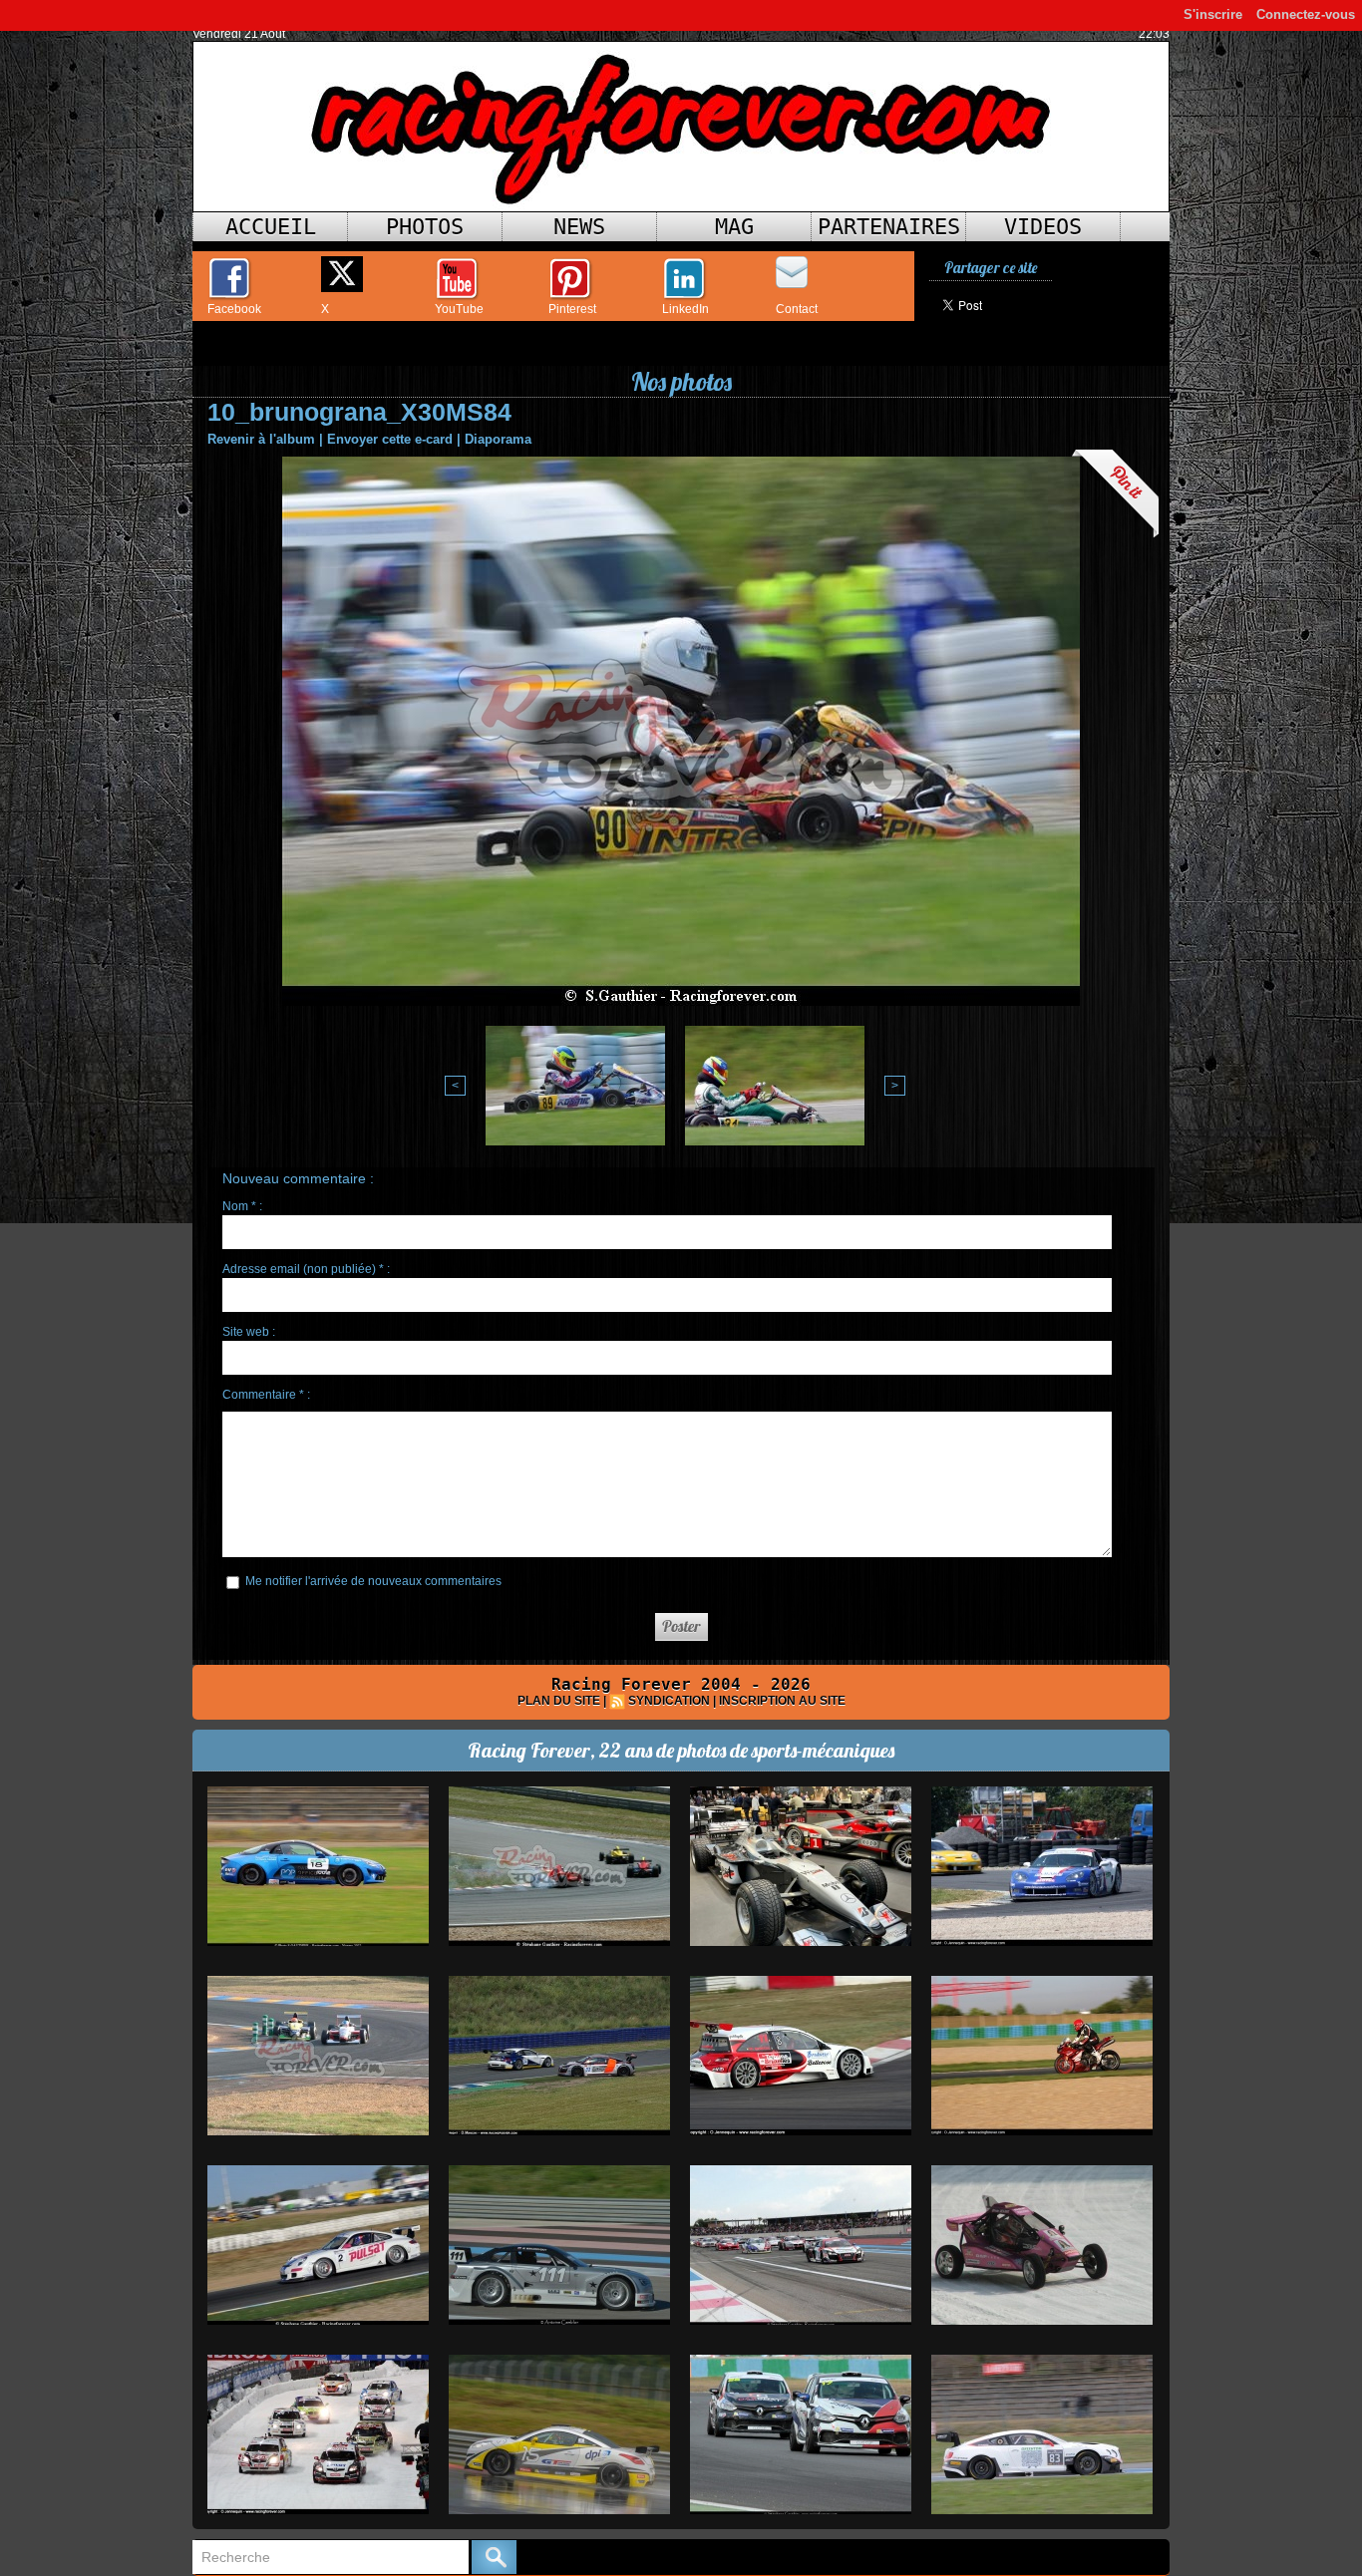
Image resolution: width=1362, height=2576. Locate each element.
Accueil (271, 227)
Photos (425, 227)
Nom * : (242, 1206)
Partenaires (889, 227)
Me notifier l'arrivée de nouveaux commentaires (373, 1581)
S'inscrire (1213, 14)
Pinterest (572, 309)
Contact (797, 309)
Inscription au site (782, 1701)
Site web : (249, 1332)
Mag (734, 227)
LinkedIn (685, 309)
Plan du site (559, 1701)
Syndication (669, 1701)
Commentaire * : (266, 1395)
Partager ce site (991, 268)
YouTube (459, 309)
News (579, 227)
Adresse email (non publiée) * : (306, 1269)
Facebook (234, 309)
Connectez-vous (1306, 14)
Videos (1043, 227)
